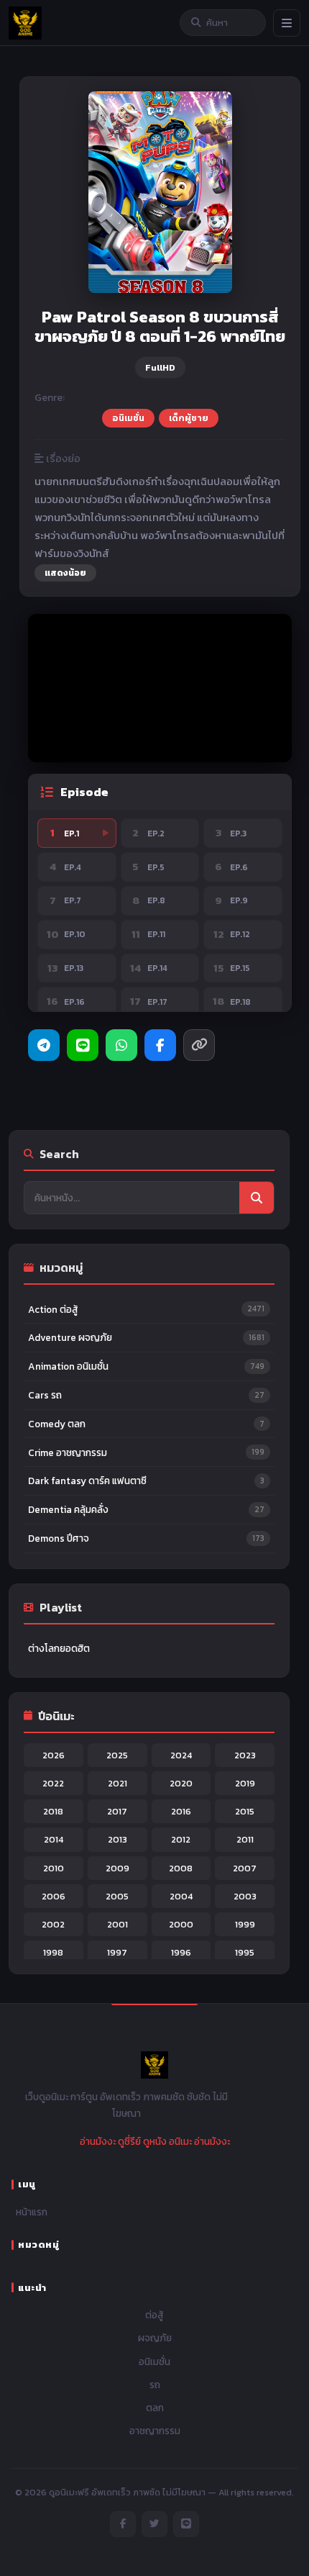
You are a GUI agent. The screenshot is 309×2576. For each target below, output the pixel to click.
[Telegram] (44, 1045)
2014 (54, 1839)
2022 (53, 1783)
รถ (155, 2385)
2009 (117, 1868)
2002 (53, 1924)
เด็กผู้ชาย (189, 418)
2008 (181, 1868)
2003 (245, 1896)
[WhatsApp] (121, 1045)
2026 (54, 1755)
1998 (53, 1952)
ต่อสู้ (154, 2315)
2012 (181, 1839)
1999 (245, 1924)
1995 (245, 1952)
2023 (245, 1755)
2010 (54, 1868)
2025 (117, 1755)
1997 (117, 1952)
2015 (245, 1811)
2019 (245, 1783)
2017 (117, 1811)
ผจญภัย (155, 2338)
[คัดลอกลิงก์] (199, 1045)
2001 (117, 1924)
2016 (181, 1811)
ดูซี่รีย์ (129, 2141)
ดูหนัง (155, 2141)
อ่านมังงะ (98, 2141)
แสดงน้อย (65, 573)
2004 (181, 1896)
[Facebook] (160, 1045)
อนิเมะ (180, 2141)
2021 (117, 1783)
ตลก (155, 2408)
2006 (54, 1896)
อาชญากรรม (155, 2431)
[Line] (83, 1045)
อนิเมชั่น (128, 418)
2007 (245, 1868)
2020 (181, 1783)
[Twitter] (154, 2524)
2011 (245, 1839)
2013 (117, 1839)
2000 (181, 1924)
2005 (117, 1896)
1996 (181, 1952)
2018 (53, 1811)
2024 (181, 1755)
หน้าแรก (32, 2212)
